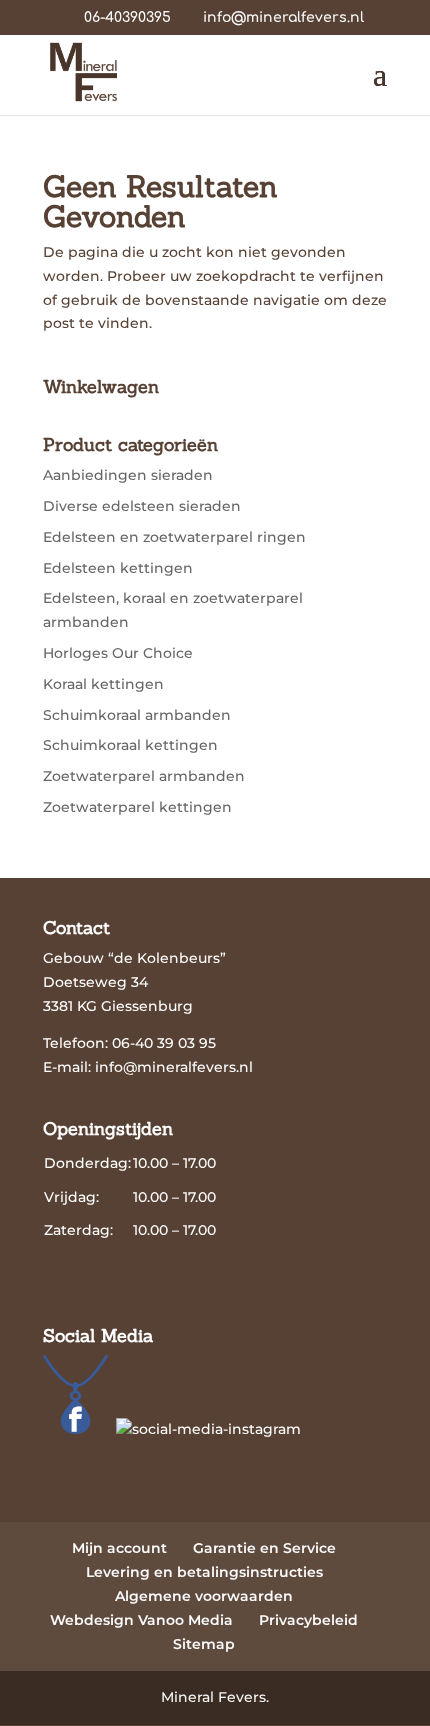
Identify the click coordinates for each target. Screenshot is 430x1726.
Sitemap (204, 1644)
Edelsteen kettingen (118, 568)
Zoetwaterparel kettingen (137, 807)
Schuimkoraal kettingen (130, 745)
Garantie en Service (264, 1548)
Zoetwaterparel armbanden (144, 776)
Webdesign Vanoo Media (141, 1620)
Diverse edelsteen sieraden (142, 506)
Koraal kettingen (103, 684)
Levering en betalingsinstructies (204, 1572)
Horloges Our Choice (118, 653)
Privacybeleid (308, 1620)
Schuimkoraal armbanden (137, 715)
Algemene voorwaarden (204, 1596)
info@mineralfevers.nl (174, 1067)
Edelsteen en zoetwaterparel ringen (174, 537)
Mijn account (119, 1548)
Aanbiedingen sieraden (128, 475)
